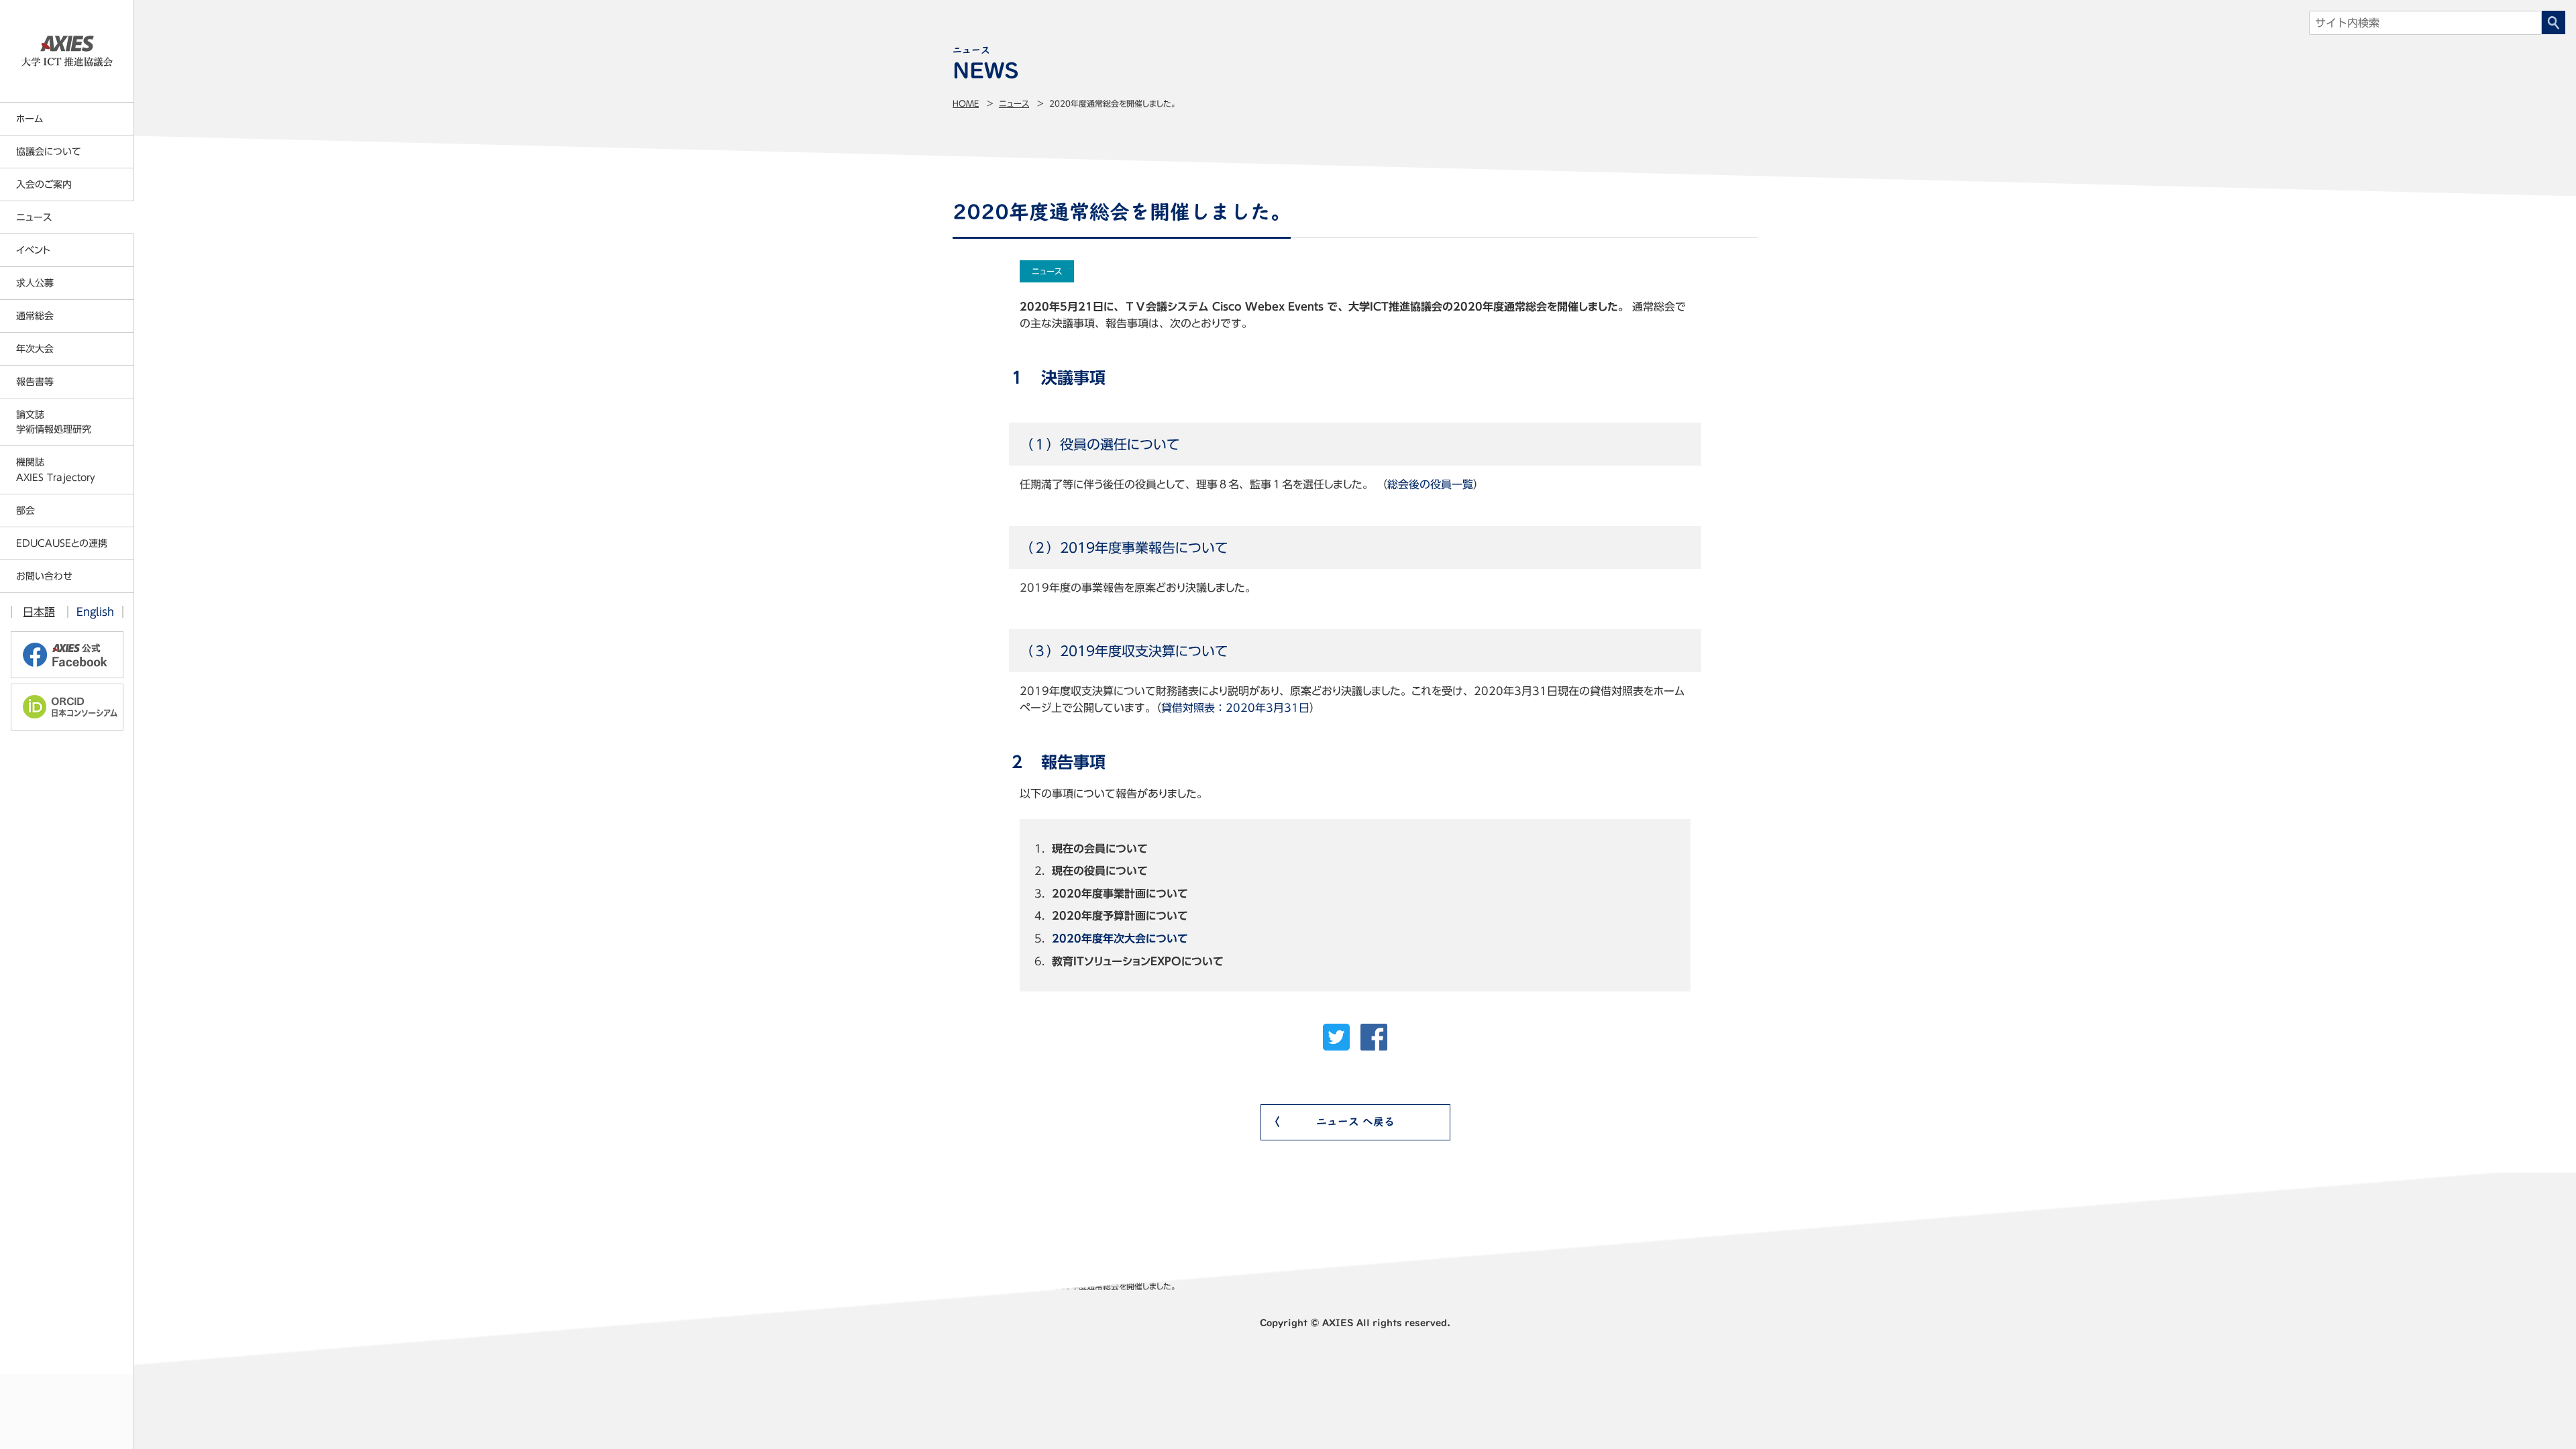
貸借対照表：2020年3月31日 (1235, 708)
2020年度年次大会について (1120, 938)
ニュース (1014, 103)
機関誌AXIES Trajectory (56, 470)
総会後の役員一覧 (1430, 484)
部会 (25, 511)
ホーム (30, 119)
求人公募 (35, 283)
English (95, 612)
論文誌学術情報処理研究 (54, 422)
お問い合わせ (44, 576)
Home (966, 103)
